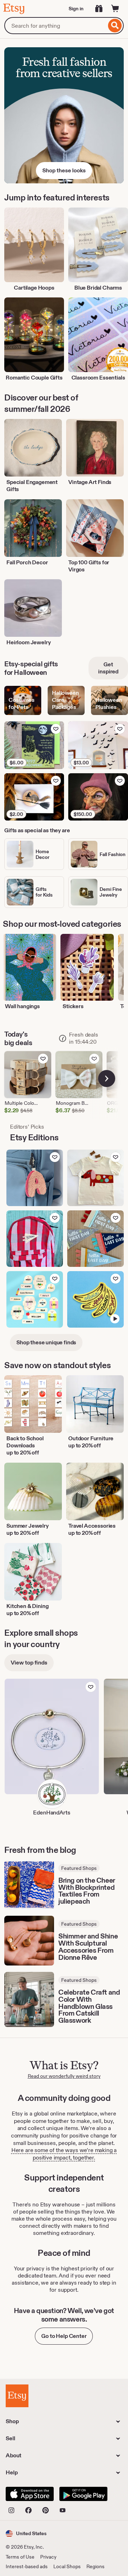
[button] (26, 2534)
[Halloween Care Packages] (66, 701)
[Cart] (115, 9)
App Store (30, 2494)
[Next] (107, 1079)
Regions (95, 2566)
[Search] (115, 26)
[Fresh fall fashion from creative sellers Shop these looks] (64, 115)
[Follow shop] (91, 1687)
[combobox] (55, 26)
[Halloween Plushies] (110, 701)
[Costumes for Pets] (23, 701)
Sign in (76, 9)
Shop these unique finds (46, 1342)
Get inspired (108, 668)
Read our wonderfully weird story (64, 2076)
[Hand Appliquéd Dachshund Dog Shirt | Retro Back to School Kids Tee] (95, 1178)
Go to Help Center (64, 2336)
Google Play (83, 2494)
